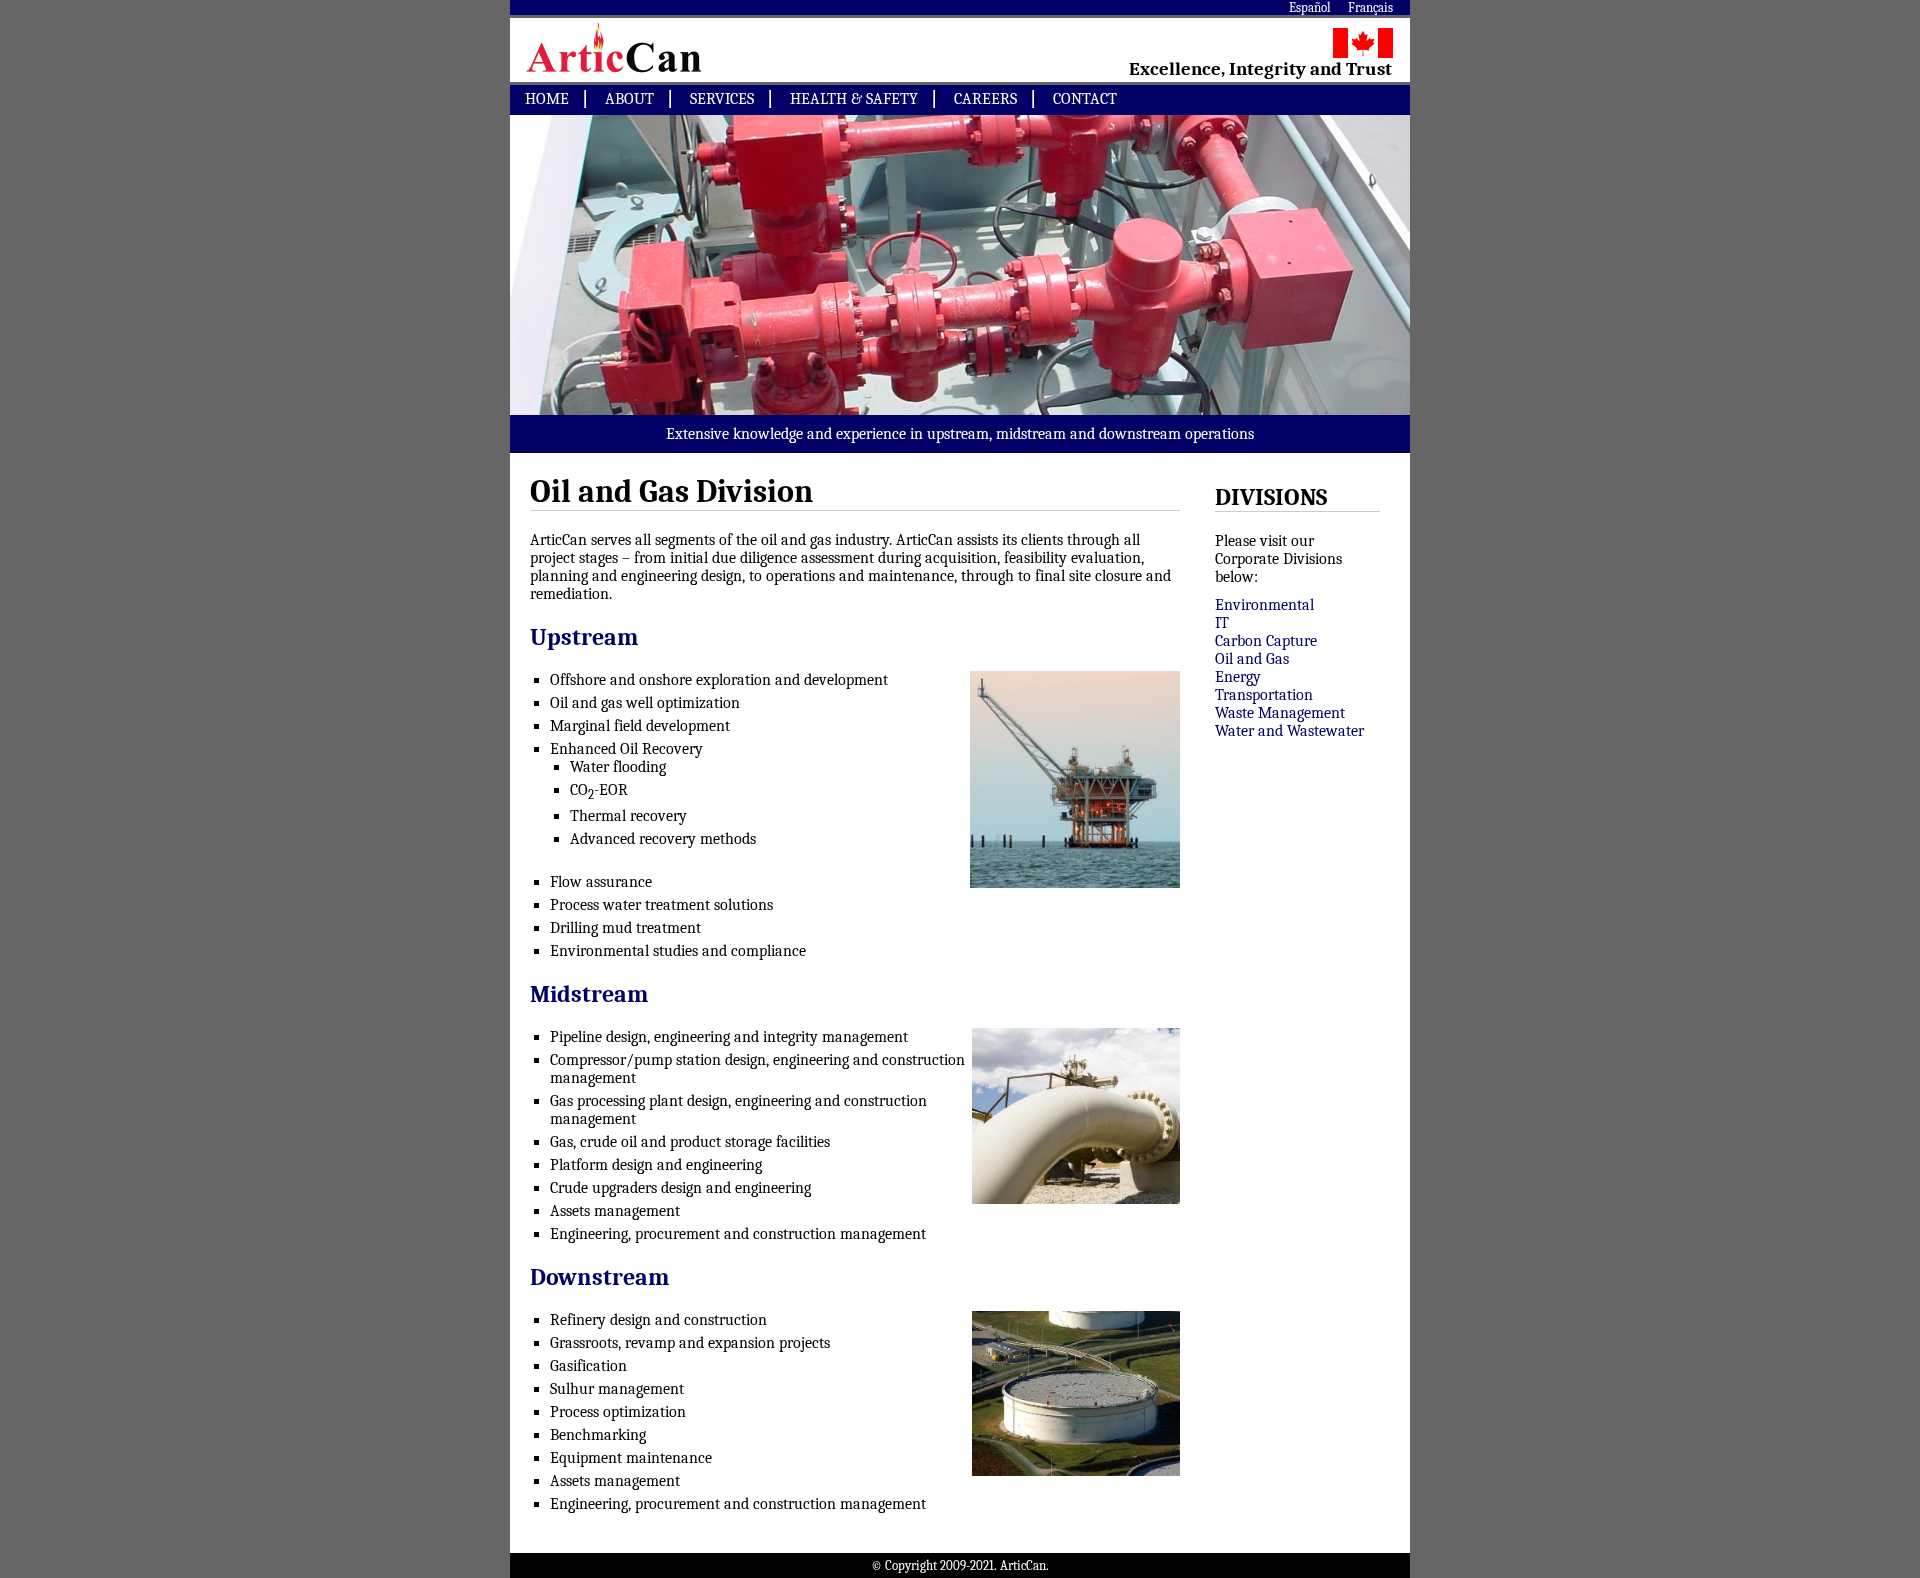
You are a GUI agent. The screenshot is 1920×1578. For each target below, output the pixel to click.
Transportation (1264, 695)
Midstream (589, 994)
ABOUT (629, 99)
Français (1370, 7)
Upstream (584, 637)
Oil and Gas (1252, 659)
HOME (547, 99)
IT (1222, 623)
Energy (1238, 677)
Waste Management (1280, 713)
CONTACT (1085, 99)
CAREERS (985, 99)
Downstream (599, 1277)
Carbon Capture (1266, 641)
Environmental (1264, 605)
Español (1310, 7)
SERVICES (722, 99)
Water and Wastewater (1289, 731)
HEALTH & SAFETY (854, 99)
